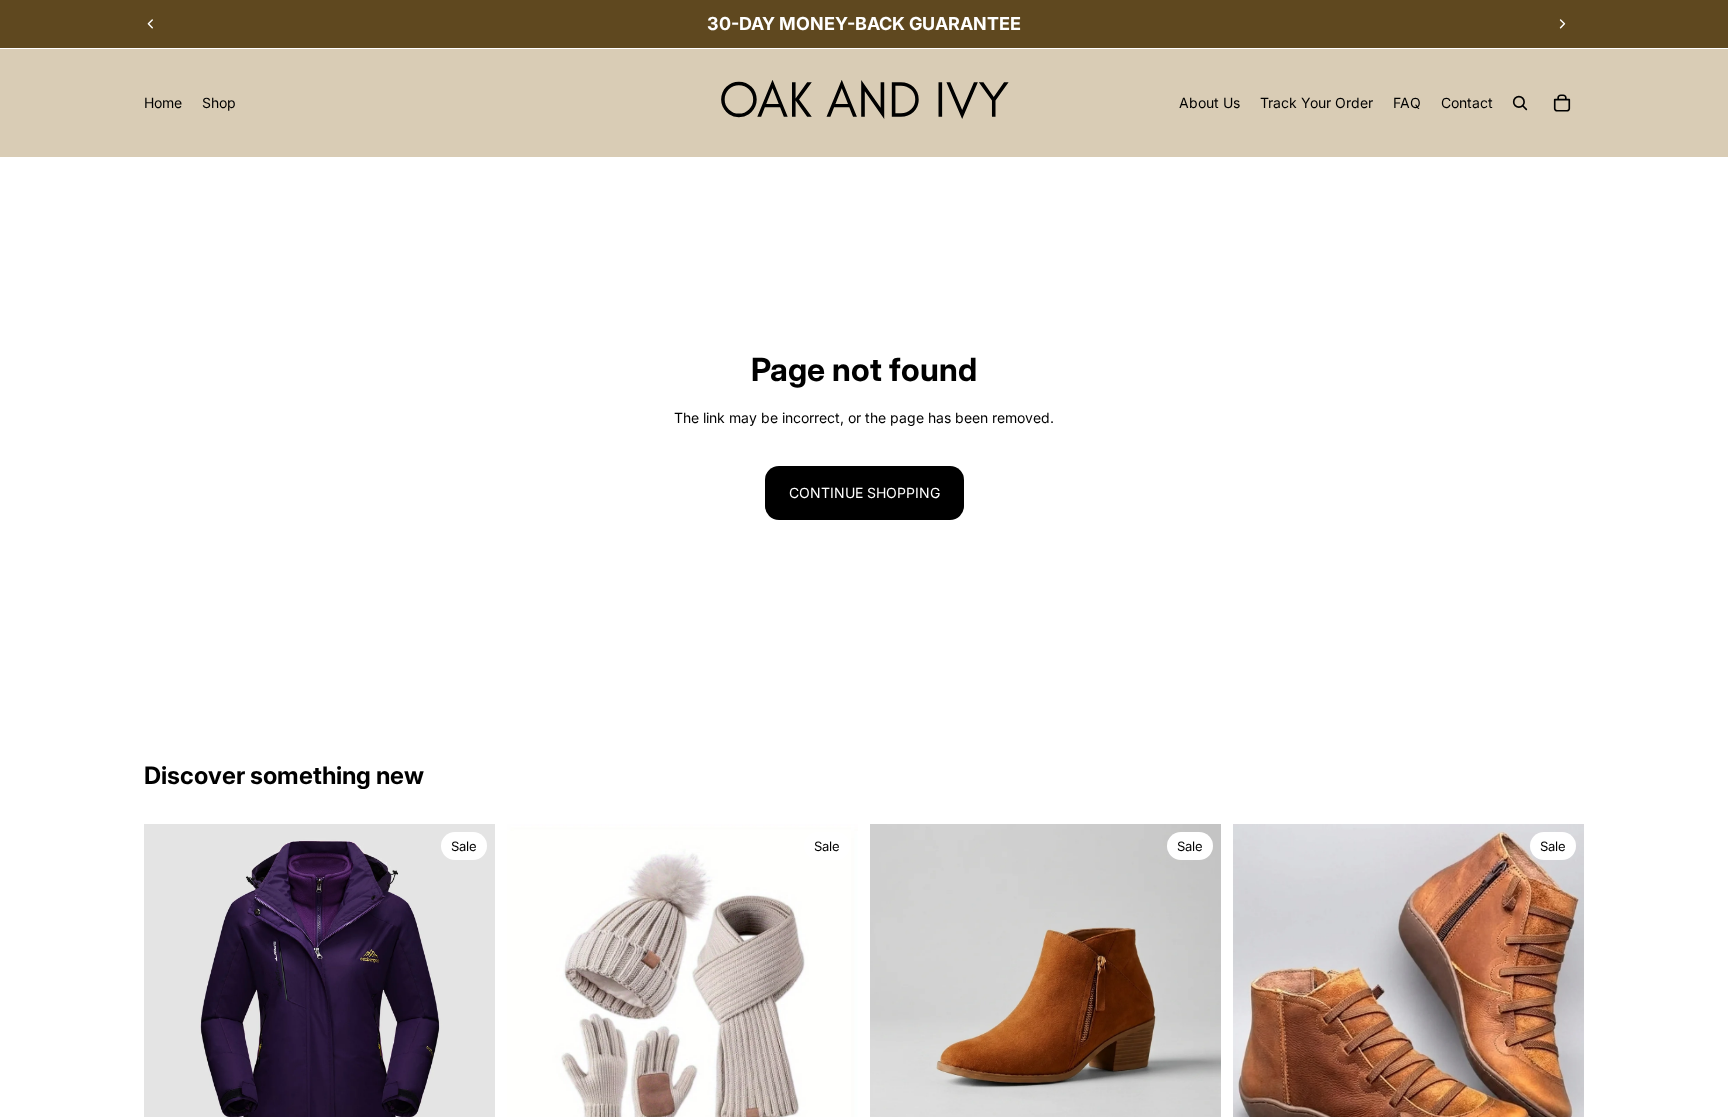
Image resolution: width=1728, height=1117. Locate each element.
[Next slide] (1562, 24)
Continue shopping (864, 492)
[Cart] (1562, 103)
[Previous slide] (151, 24)
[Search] (1520, 103)
